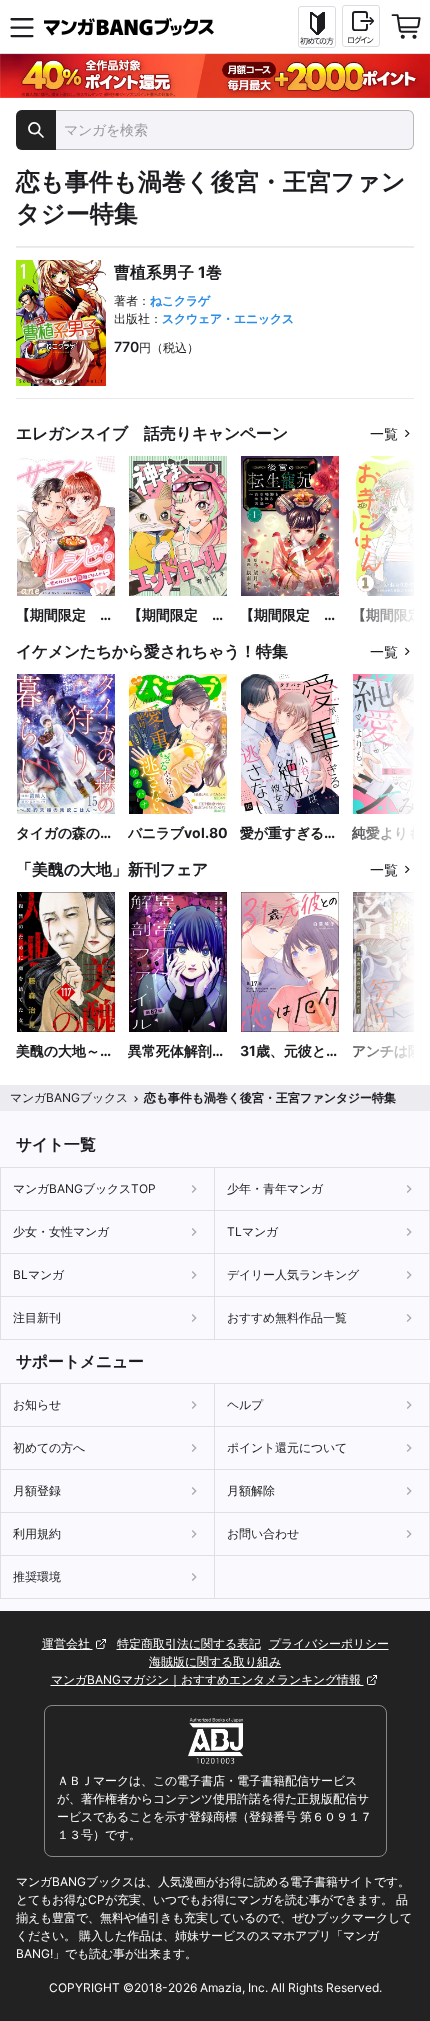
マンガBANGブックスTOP (84, 1188)
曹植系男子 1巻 (168, 272)
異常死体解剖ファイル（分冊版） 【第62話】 (177, 1051)
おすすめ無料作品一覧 (287, 1317)
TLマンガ (252, 1231)
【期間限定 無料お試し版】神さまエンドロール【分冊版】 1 (177, 615)
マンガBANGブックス (69, 1097)
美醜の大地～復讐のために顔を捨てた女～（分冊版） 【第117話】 (65, 1051)
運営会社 (67, 1643)
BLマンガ (38, 1274)
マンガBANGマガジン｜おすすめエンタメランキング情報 (207, 1679)
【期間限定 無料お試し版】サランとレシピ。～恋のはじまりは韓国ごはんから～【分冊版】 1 (66, 615)
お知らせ (37, 1404)
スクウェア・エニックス (228, 318)
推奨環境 (37, 1576)
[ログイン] (361, 26)
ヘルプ (245, 1404)
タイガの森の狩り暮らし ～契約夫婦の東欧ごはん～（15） (65, 833)
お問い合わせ (263, 1533)
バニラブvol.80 (178, 832)
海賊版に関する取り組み (215, 1661)
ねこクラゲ (180, 300)
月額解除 (251, 1490)
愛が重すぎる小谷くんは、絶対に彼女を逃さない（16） (289, 833)
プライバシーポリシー (329, 1643)
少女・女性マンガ (61, 1231)
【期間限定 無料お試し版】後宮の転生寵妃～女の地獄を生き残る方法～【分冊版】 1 (289, 615)
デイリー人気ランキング (293, 1274)
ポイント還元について (287, 1447)
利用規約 (37, 1533)
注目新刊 (37, 1317)
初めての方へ (49, 1447)
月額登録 (37, 1490)
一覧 (384, 433)
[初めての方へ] (317, 27)
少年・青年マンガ (275, 1188)
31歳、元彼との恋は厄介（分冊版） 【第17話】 (290, 1051)
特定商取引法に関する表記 (189, 1643)
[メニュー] (22, 27)
